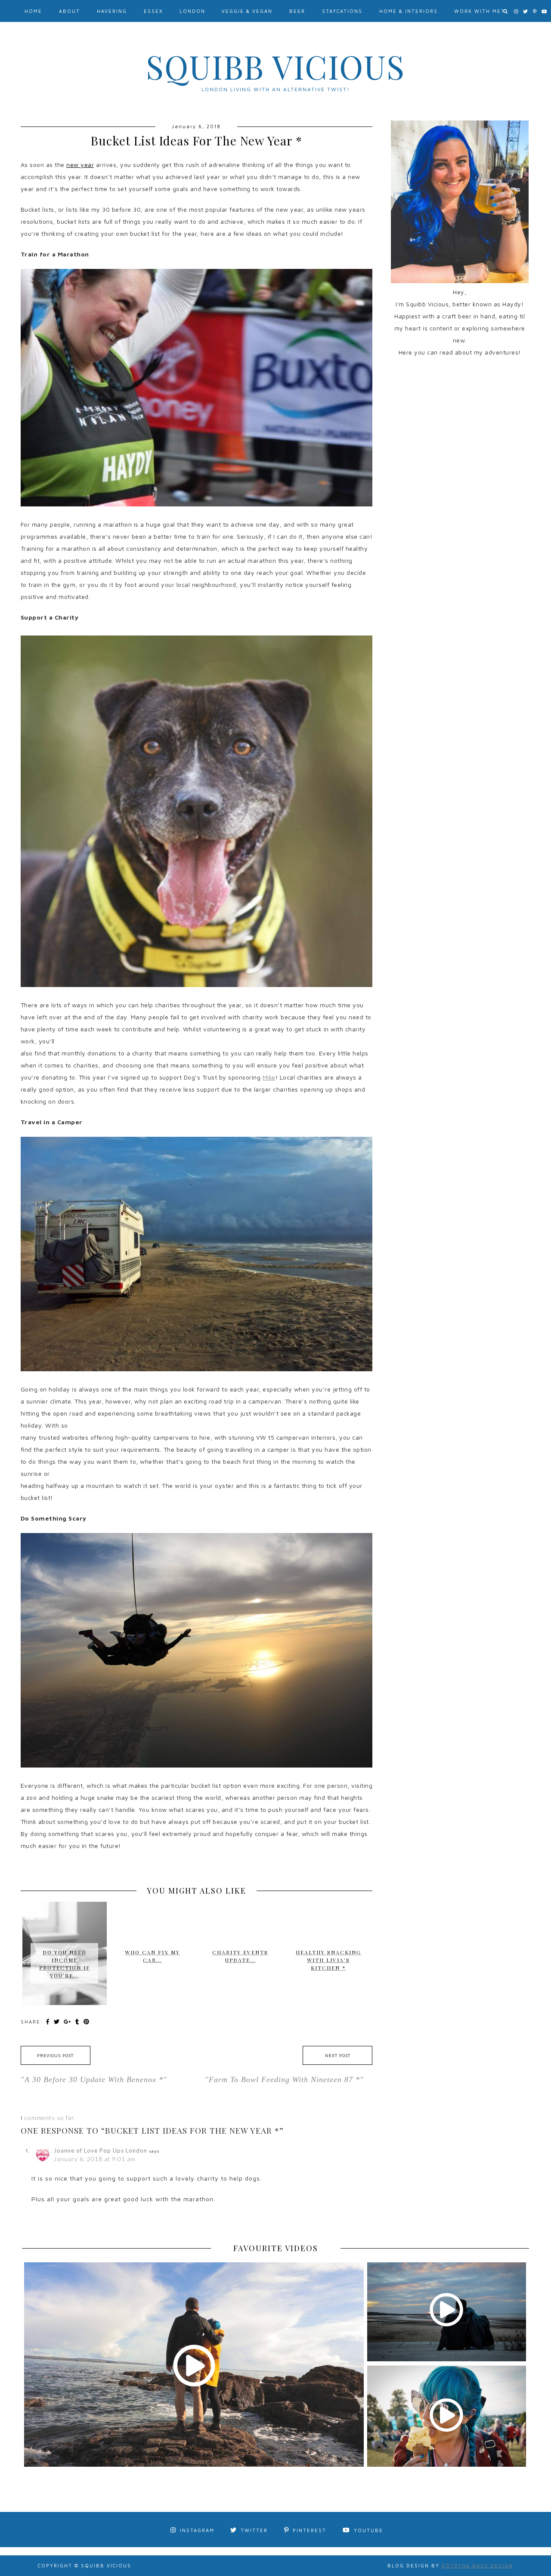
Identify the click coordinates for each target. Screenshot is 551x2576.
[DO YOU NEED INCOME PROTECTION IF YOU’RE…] (65, 1922)
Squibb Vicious (275, 66)
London (192, 11)
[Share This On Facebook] (49, 2021)
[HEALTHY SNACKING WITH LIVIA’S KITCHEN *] (328, 1918)
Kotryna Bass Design (477, 2565)
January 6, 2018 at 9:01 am (95, 2159)
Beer (297, 11)
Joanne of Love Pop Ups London (101, 2150)
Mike (269, 1077)
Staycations (342, 11)
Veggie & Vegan (247, 11)
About (70, 11)
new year (80, 165)
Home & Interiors (409, 11)
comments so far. (50, 2118)
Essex (153, 11)
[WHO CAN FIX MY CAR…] (152, 1914)
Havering (112, 11)
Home (33, 11)
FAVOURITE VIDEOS (276, 2248)
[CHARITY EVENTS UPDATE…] (240, 1914)
